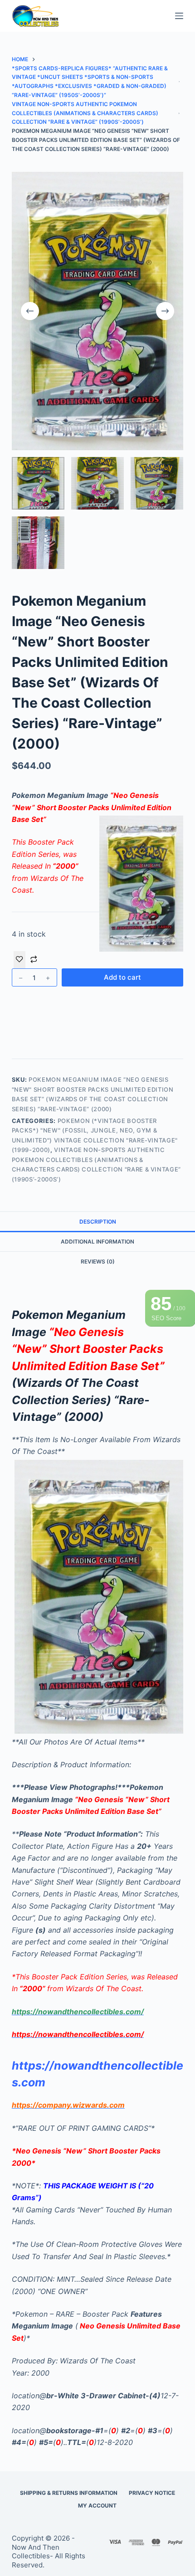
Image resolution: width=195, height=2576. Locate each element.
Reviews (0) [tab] (98, 1261)
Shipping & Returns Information (69, 2493)
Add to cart (122, 977)
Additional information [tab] (97, 1242)
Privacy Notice (152, 2493)
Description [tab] (98, 1222)
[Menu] (179, 16)
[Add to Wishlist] (19, 960)
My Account (97, 2506)
